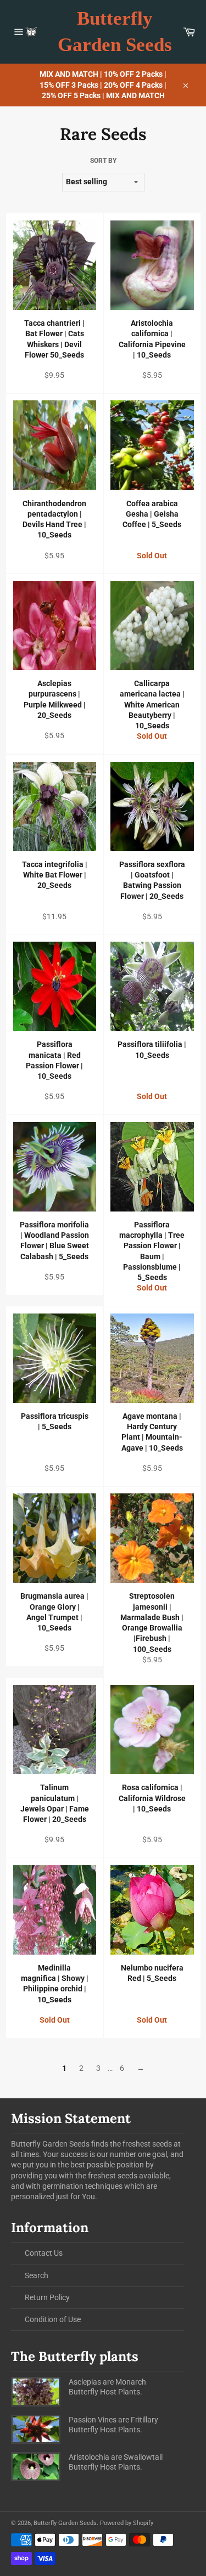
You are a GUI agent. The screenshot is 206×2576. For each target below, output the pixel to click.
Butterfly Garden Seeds (115, 32)
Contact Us (44, 2253)
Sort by (103, 161)
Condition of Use (53, 2319)
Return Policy (47, 2297)
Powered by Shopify (127, 2523)
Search (37, 2275)
